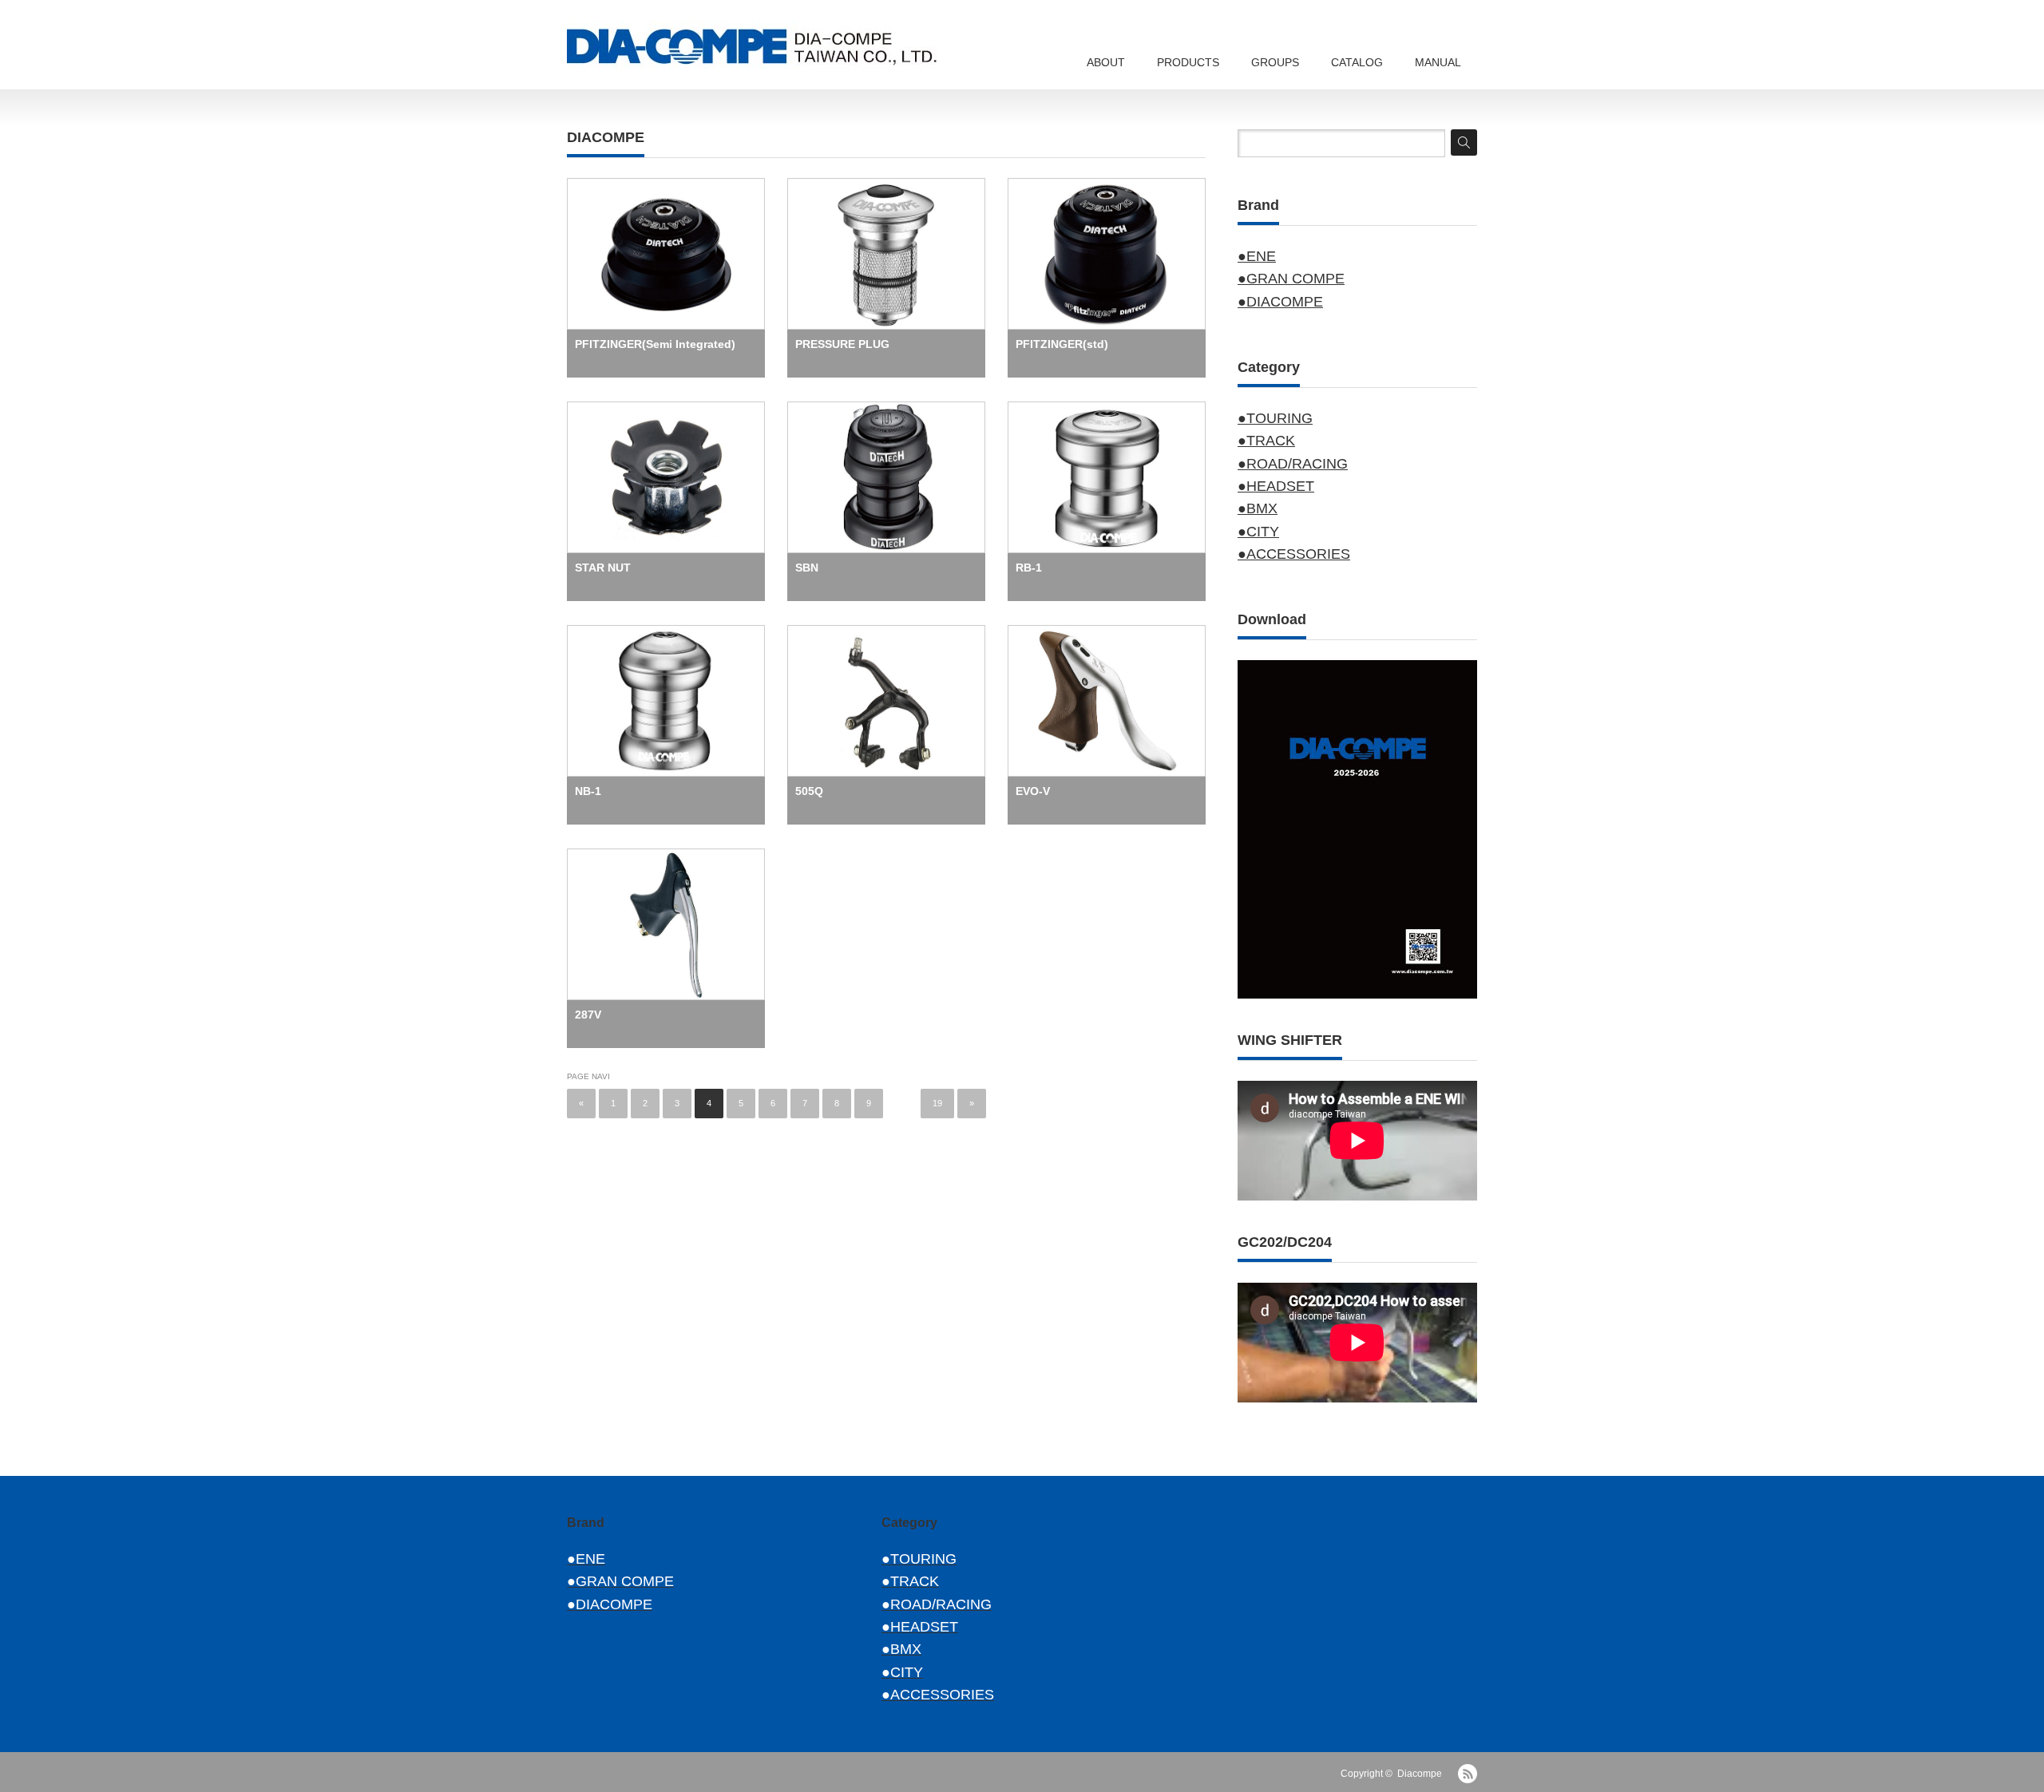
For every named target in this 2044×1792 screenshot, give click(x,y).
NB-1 (588, 791)
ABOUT (1106, 62)
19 (937, 1103)
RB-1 (1029, 568)
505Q (809, 791)
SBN (807, 568)
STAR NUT (603, 568)
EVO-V (1033, 791)
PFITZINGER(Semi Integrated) (655, 344)
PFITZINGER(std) (1062, 344)
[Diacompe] (766, 45)
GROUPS (1275, 62)
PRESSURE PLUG (842, 344)
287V (588, 1015)
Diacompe (1420, 1774)
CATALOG (1357, 62)
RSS (1468, 1774)
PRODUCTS (1188, 62)
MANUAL (1438, 62)
